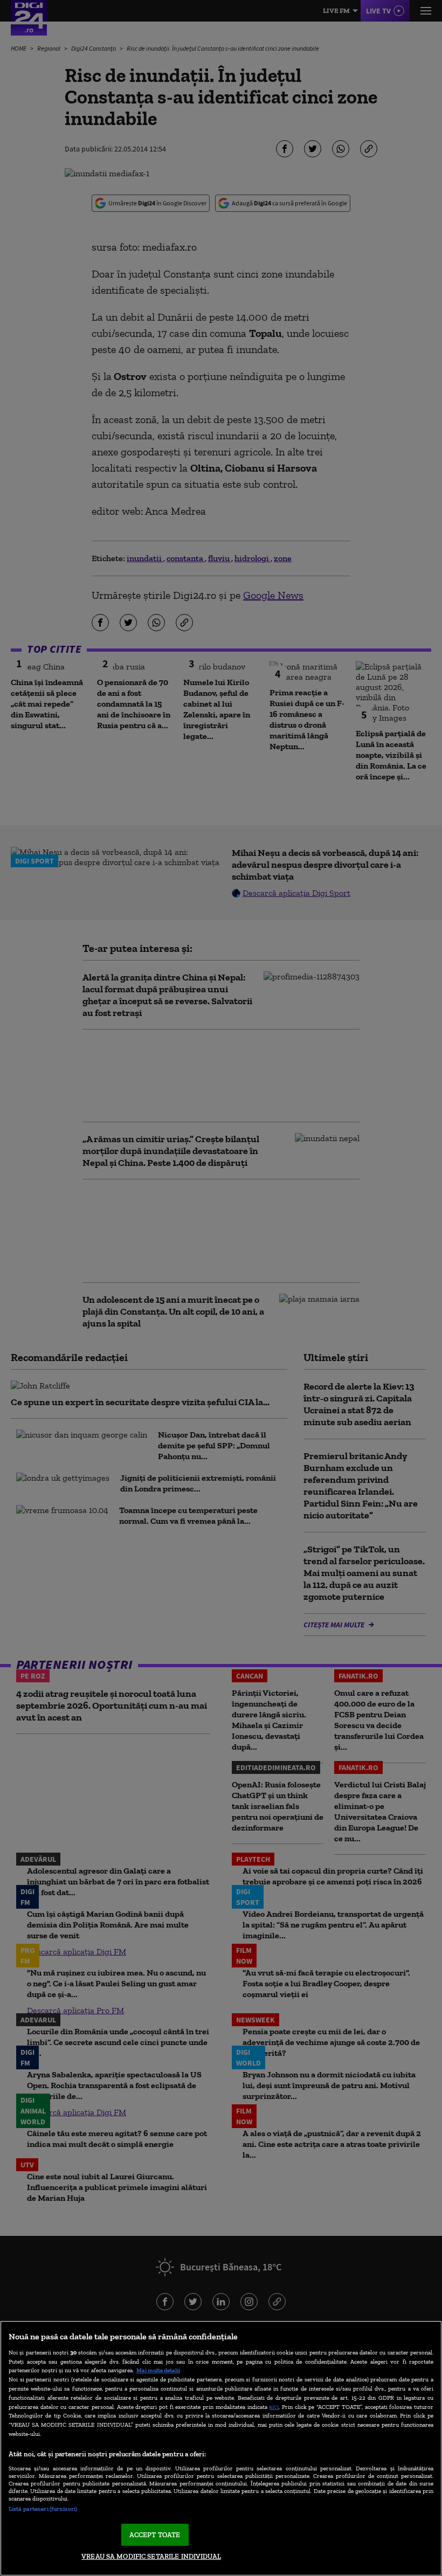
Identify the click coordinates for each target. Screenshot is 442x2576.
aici (274, 2406)
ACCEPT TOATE (155, 2535)
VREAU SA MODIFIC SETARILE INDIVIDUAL (151, 2556)
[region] (221, 2448)
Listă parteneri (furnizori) (43, 2509)
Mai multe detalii (158, 2370)
